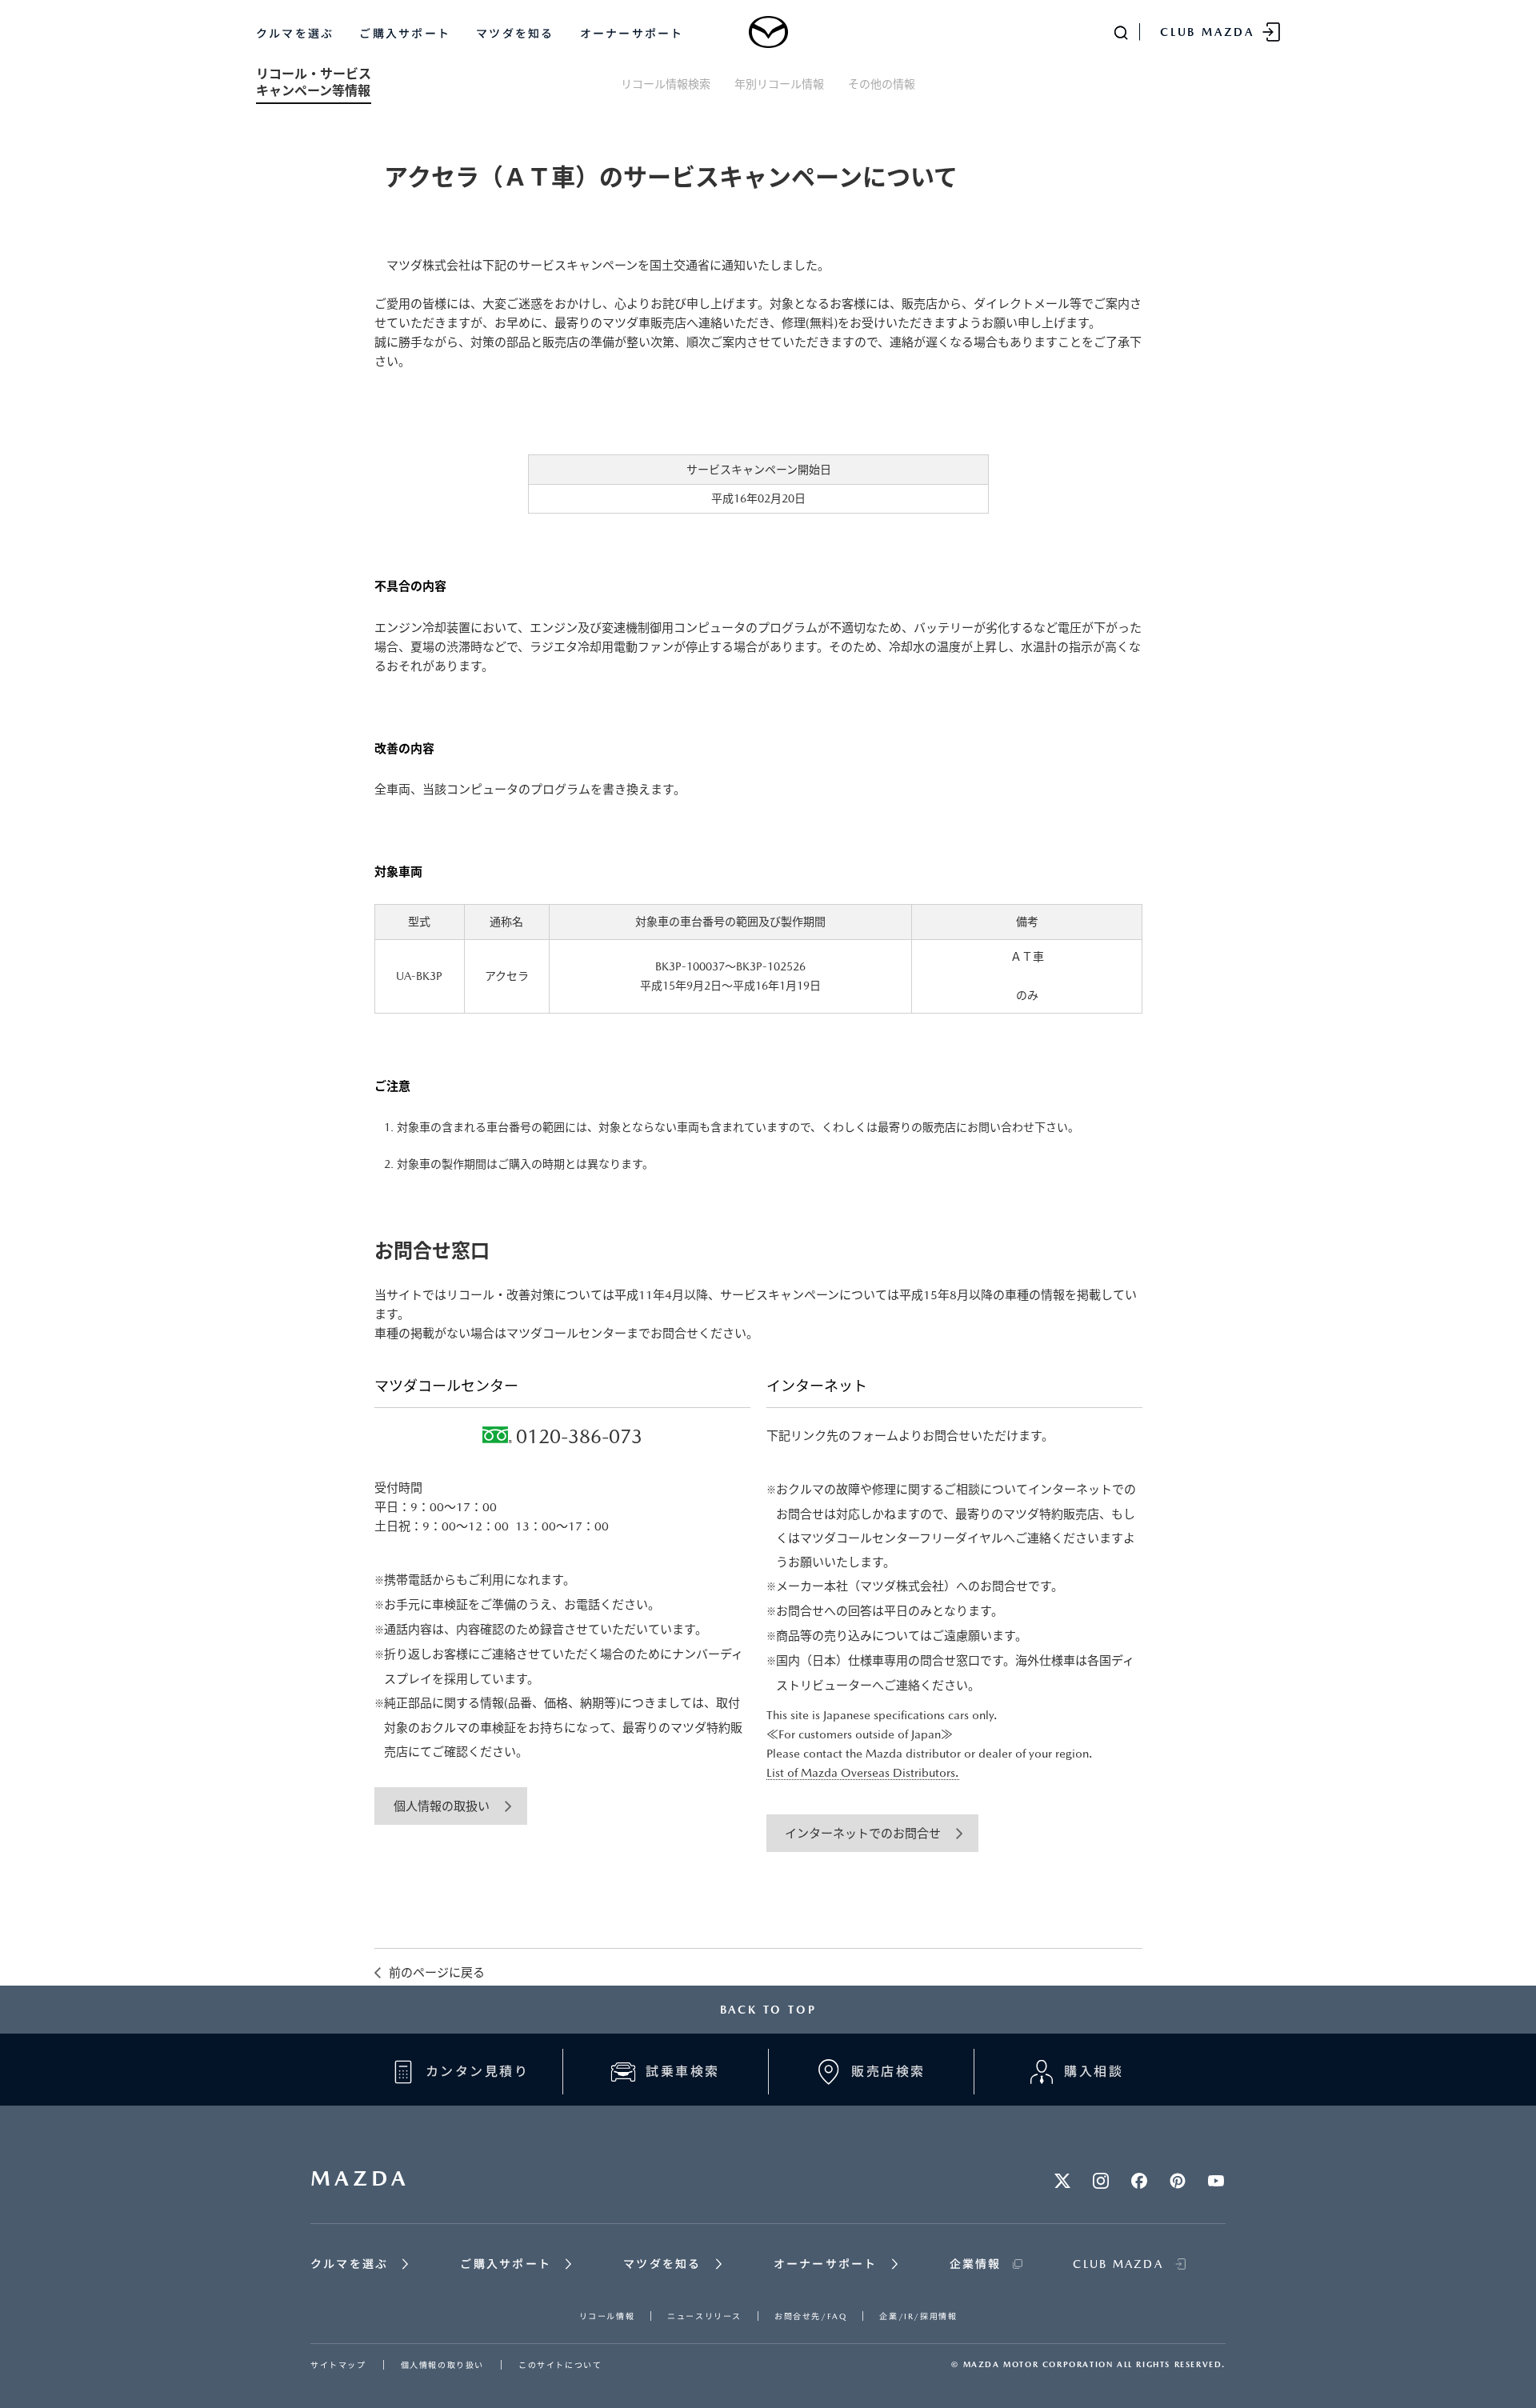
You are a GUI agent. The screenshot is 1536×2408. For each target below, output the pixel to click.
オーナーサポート (632, 34)
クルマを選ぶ (295, 34)
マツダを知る (515, 34)
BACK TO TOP (768, 2010)
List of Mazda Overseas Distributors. (863, 1772)
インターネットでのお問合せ (863, 1833)
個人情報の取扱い (442, 1806)
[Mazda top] (768, 32)
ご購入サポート (405, 34)
